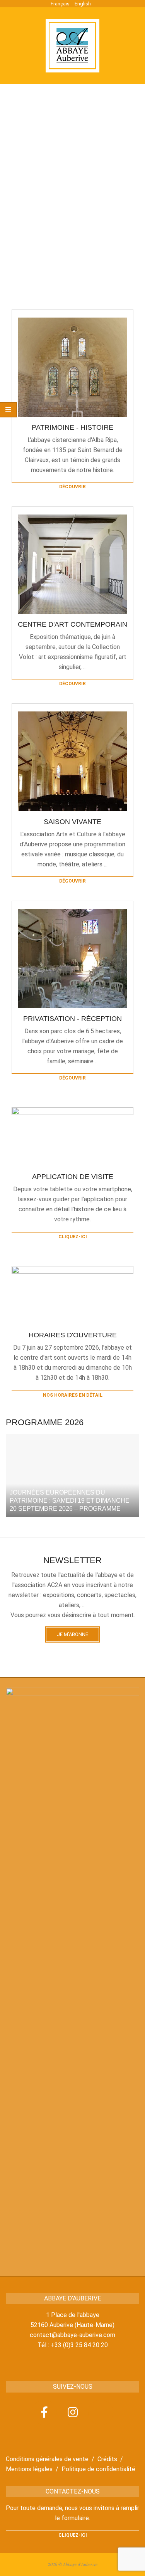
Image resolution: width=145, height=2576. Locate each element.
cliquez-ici (73, 1237)
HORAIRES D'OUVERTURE (73, 1335)
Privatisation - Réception (72, 1019)
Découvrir (72, 487)
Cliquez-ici (73, 2535)
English (83, 4)
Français (60, 4)
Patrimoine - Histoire (72, 427)
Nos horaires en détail (73, 1395)
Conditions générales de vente (47, 2459)
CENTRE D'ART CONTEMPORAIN (72, 624)
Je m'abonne (72, 1634)
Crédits (107, 2459)
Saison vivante (72, 822)
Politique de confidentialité (98, 2469)
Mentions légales (29, 2469)
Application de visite (73, 1177)
